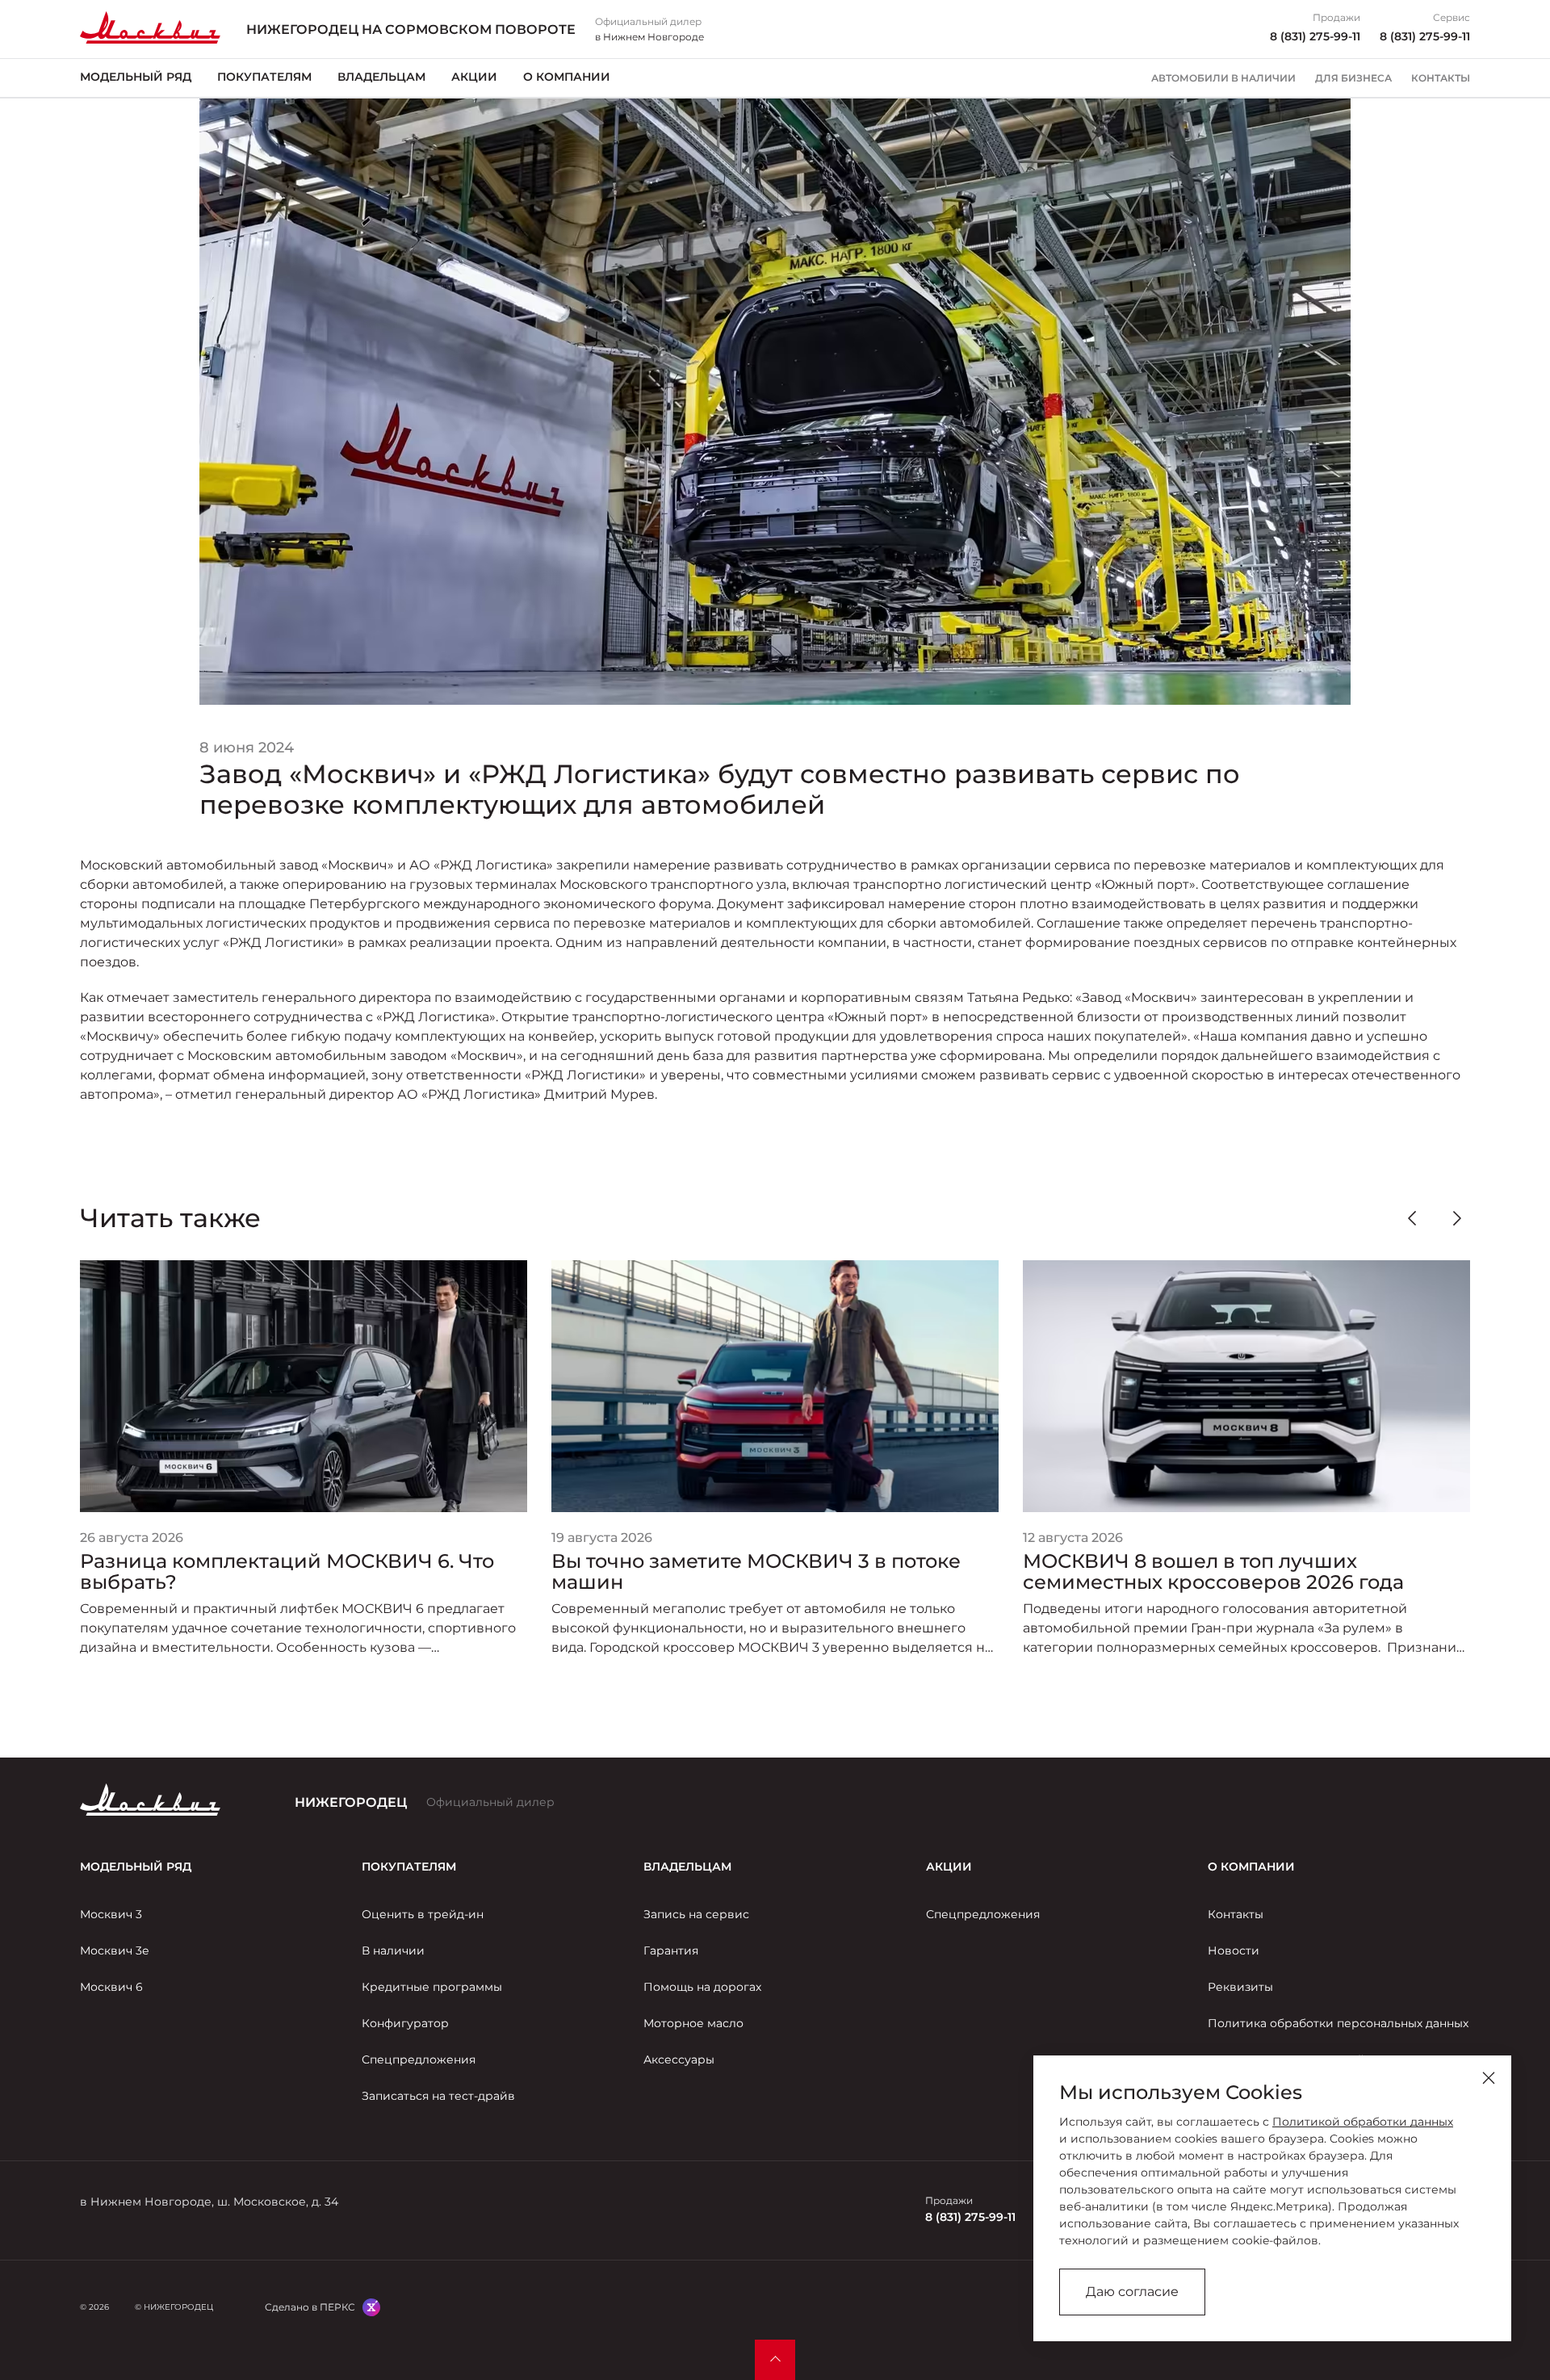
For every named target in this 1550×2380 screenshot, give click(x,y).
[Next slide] (1457, 1218)
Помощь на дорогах (702, 1987)
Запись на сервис (696, 1914)
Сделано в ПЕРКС (310, 2307)
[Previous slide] (1412, 1218)
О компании (567, 77)
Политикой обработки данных (1363, 2122)
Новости (1234, 1951)
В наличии (393, 1951)
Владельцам (381, 77)
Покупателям (264, 77)
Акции (474, 77)
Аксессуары (679, 2059)
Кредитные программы (432, 1987)
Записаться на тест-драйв (438, 2096)
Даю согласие (1132, 2292)
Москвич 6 (111, 1987)
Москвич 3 (111, 1914)
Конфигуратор (405, 2023)
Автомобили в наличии (1223, 78)
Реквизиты (1240, 1987)
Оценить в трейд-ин (423, 1914)
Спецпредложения (419, 2059)
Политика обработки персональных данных (1338, 2023)
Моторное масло (693, 2023)
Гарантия (671, 1951)
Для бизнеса (1353, 78)
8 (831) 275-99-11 (1315, 36)
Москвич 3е (115, 1951)
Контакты (1441, 78)
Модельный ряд (136, 77)
